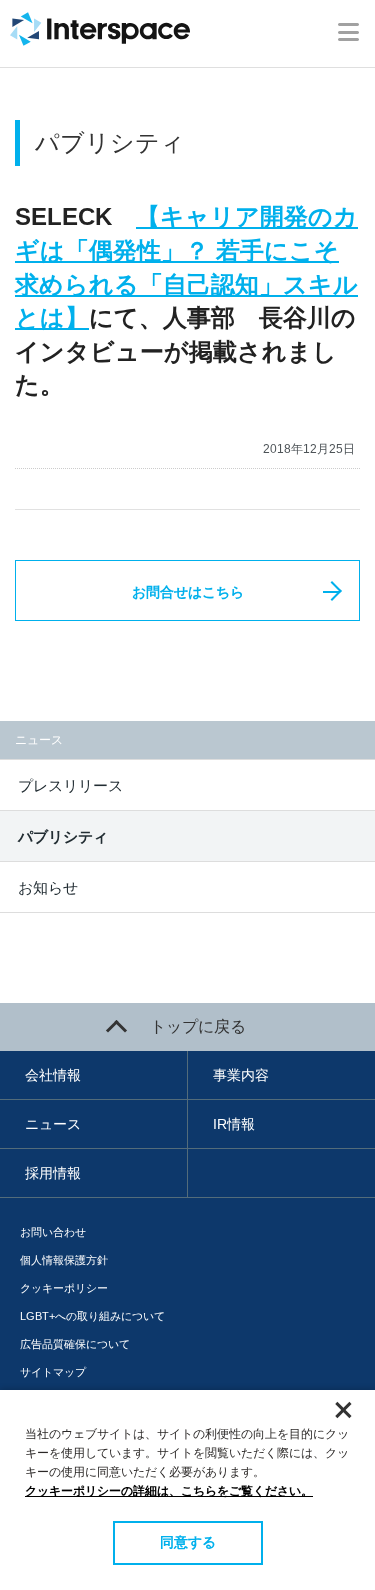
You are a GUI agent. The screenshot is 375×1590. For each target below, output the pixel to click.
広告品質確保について (75, 1344)
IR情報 (234, 1124)
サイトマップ (53, 1372)
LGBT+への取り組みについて (92, 1316)
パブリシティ (63, 836)
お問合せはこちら (188, 592)
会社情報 (53, 1075)
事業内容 (241, 1075)
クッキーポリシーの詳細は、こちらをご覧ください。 (169, 1491)
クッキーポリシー (64, 1288)
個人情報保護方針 (64, 1260)
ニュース (53, 1124)
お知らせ (48, 887)
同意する (188, 1542)
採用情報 (53, 1173)
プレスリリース (70, 785)
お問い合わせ (53, 1232)
